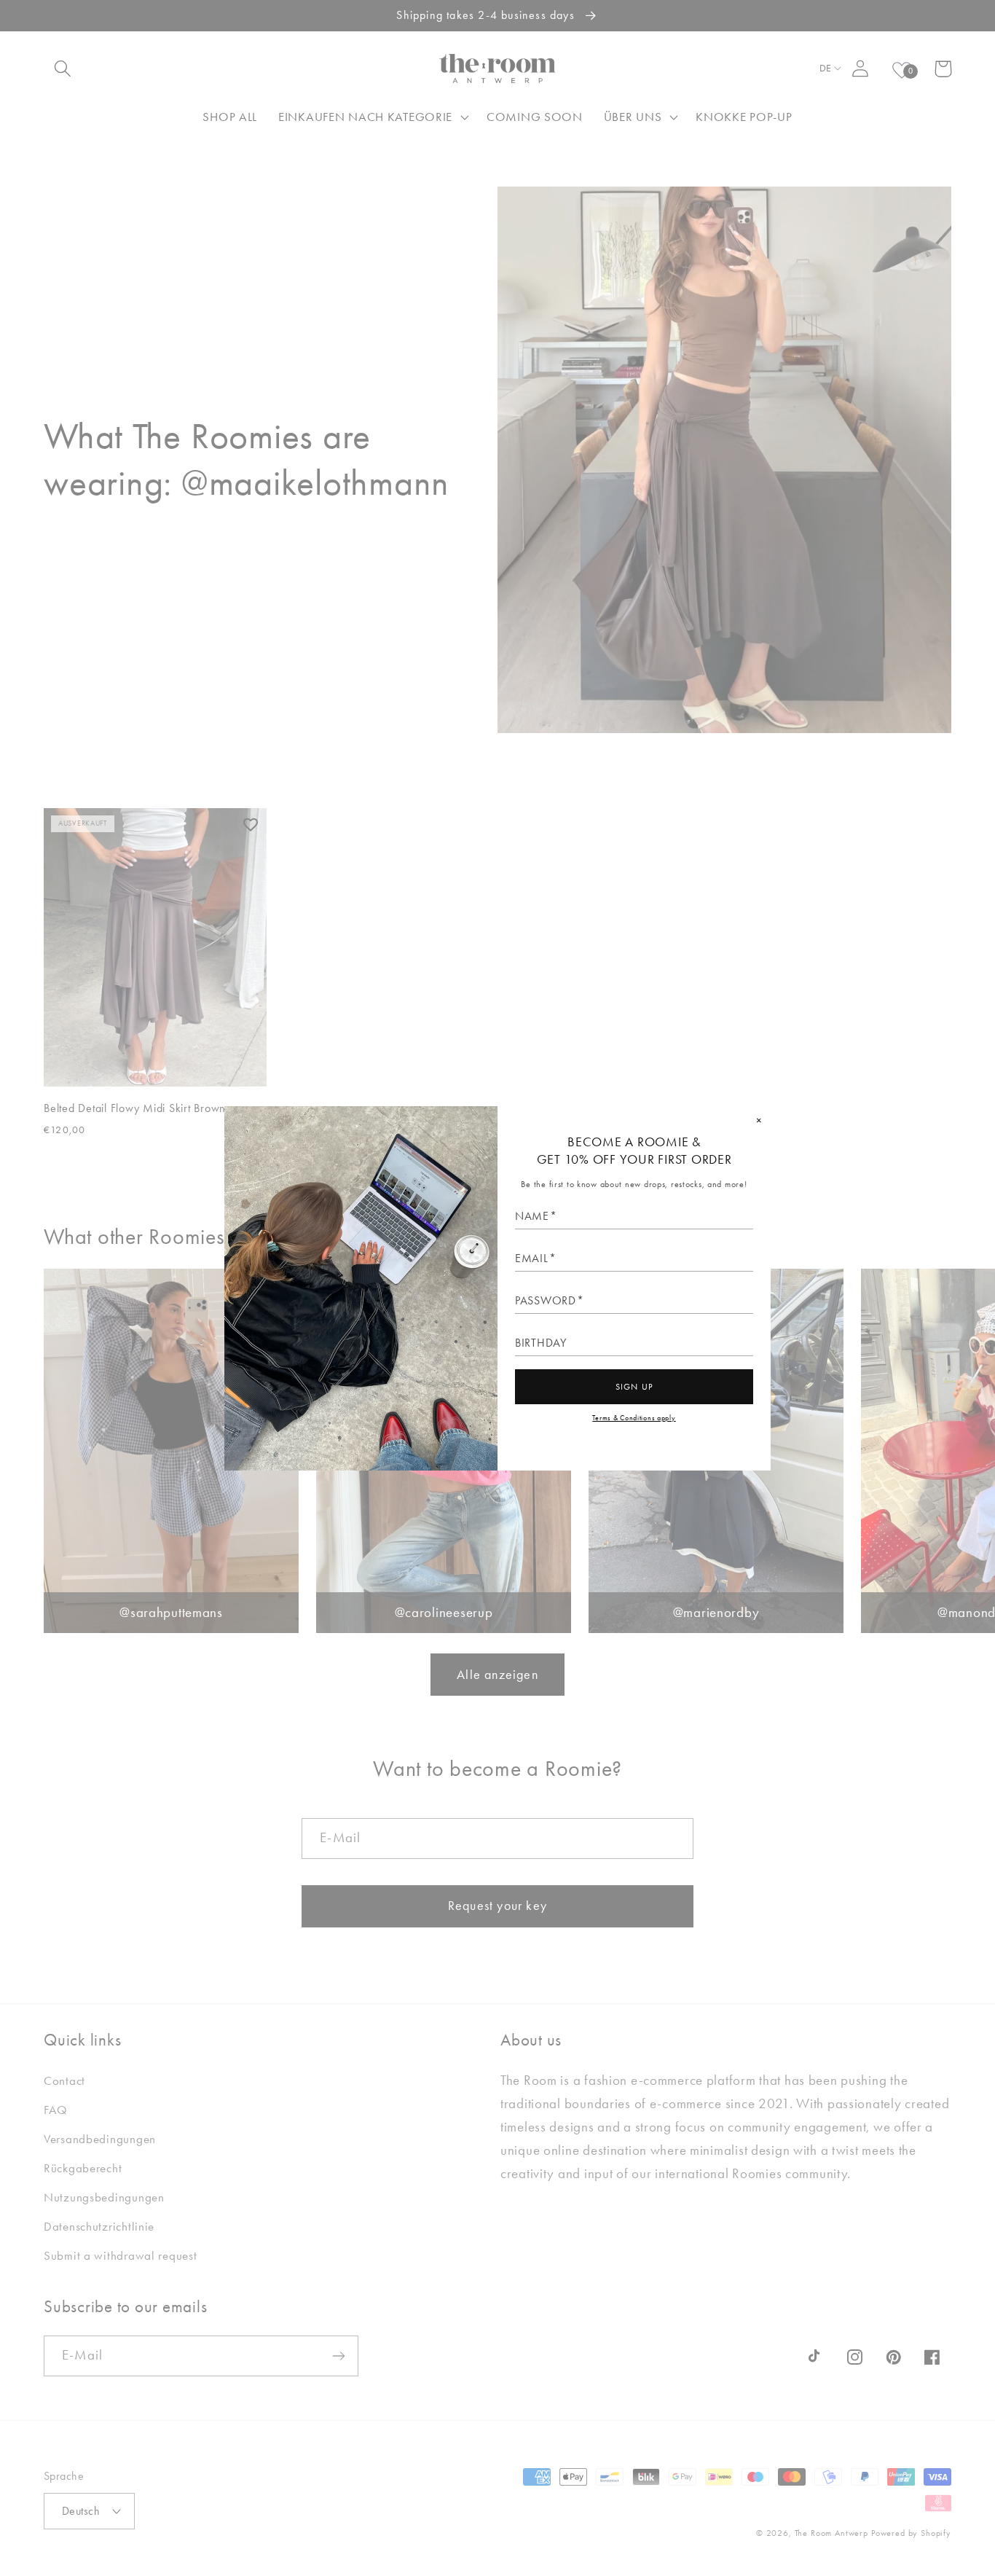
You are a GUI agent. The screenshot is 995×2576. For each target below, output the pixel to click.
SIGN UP (634, 1387)
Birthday (541, 1343)
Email (532, 1258)
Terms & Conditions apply (634, 1418)
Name (532, 1216)
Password (546, 1301)
